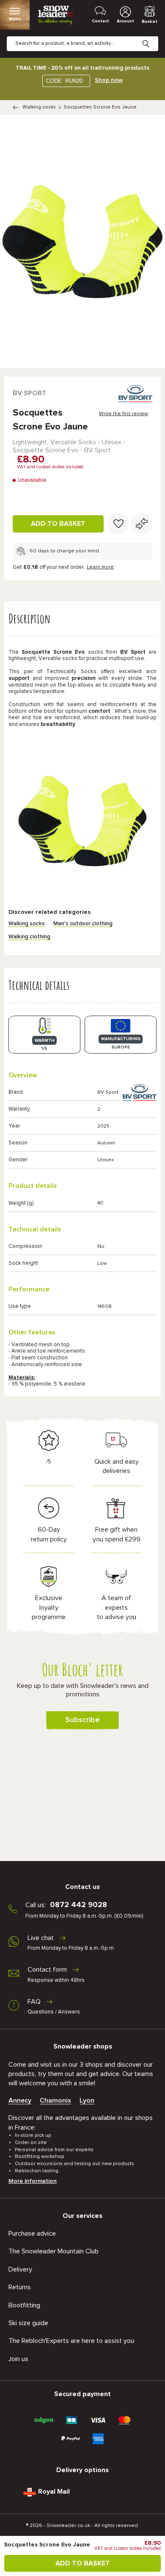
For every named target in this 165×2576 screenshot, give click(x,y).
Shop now (109, 80)
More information (33, 2181)
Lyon (87, 2100)
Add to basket (58, 524)
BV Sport (30, 393)
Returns (20, 2287)
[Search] (152, 37)
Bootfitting (24, 2305)
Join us (18, 2359)
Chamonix (55, 2100)
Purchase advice (32, 2234)
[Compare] (142, 524)
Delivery (20, 2269)
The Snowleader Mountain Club (54, 2251)
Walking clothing (29, 937)
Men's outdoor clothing (83, 924)
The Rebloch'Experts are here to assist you (71, 2341)
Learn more (100, 567)
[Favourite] (118, 524)
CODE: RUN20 (64, 81)
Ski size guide (28, 2323)
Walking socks (39, 107)
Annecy (20, 2100)
